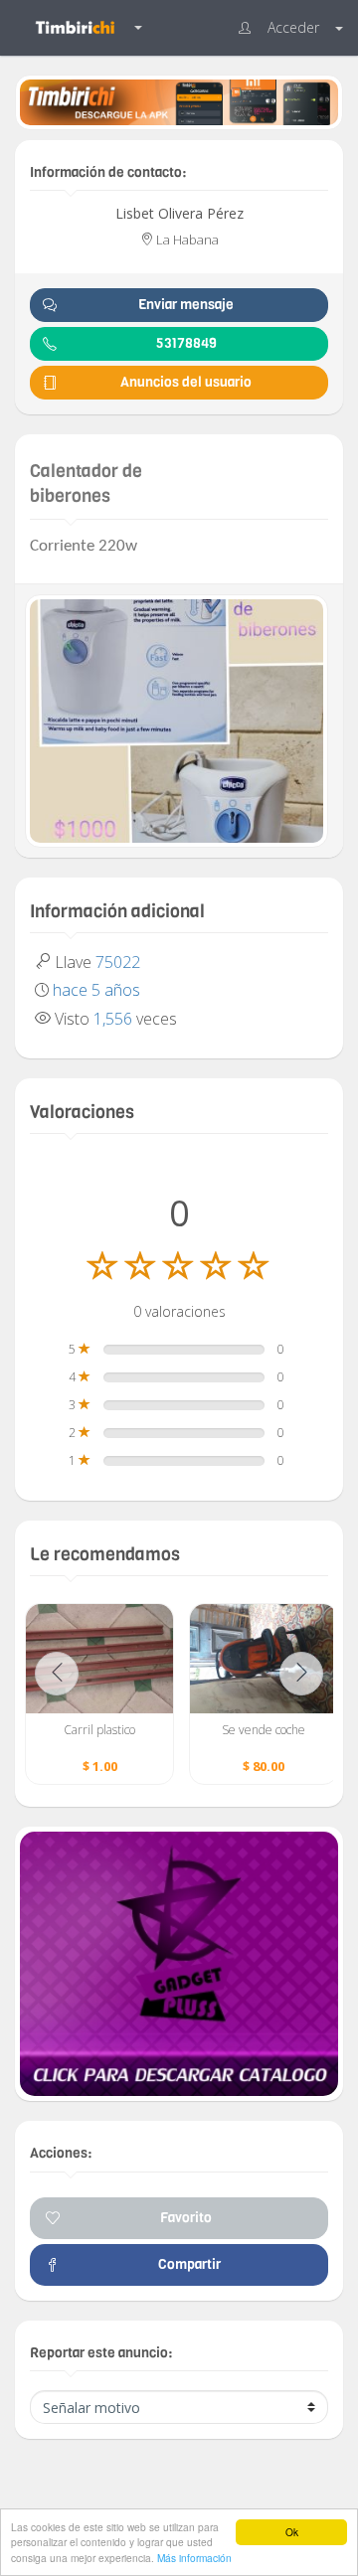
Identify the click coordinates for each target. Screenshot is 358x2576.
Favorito (186, 2218)
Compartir (186, 2264)
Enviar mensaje (186, 305)
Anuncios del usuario (186, 382)
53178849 (186, 343)
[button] (291, 28)
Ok (292, 2532)
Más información (194, 2558)
